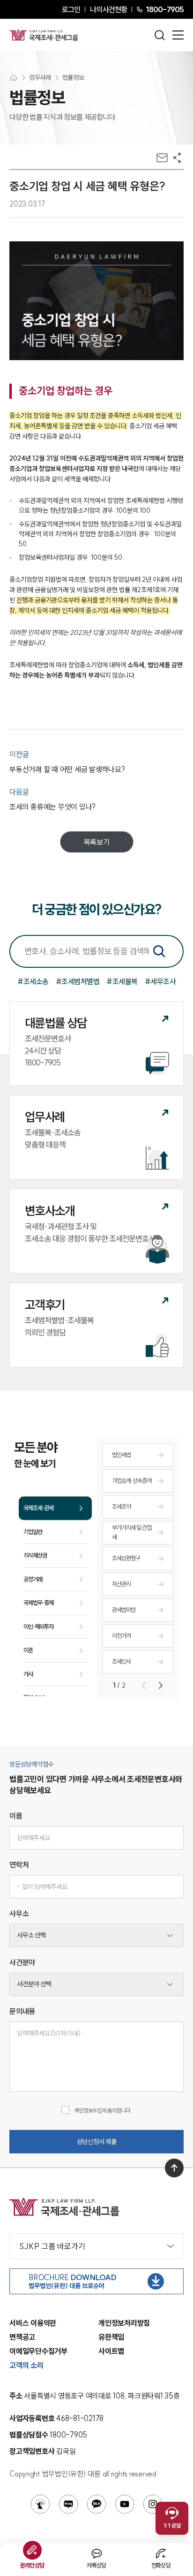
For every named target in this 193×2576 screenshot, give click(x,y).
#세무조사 (160, 981)
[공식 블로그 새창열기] (68, 2504)
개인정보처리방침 (124, 2323)
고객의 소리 (26, 2365)
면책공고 (22, 2337)
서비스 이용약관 (33, 2323)
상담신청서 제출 (97, 2142)
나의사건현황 (108, 9)
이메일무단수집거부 (38, 2351)
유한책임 (111, 2337)
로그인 (71, 9)
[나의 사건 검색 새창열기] (40, 2504)
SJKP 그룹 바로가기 (52, 2246)
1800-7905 (165, 9)
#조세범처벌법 (78, 981)
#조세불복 (122, 981)
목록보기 (97, 842)
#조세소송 (33, 981)
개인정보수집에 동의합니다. (103, 2110)
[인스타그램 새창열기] (153, 2504)
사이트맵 (111, 2351)
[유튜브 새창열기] (125, 2504)
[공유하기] (177, 158)
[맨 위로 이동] (174, 2168)
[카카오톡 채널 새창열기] (96, 2504)
